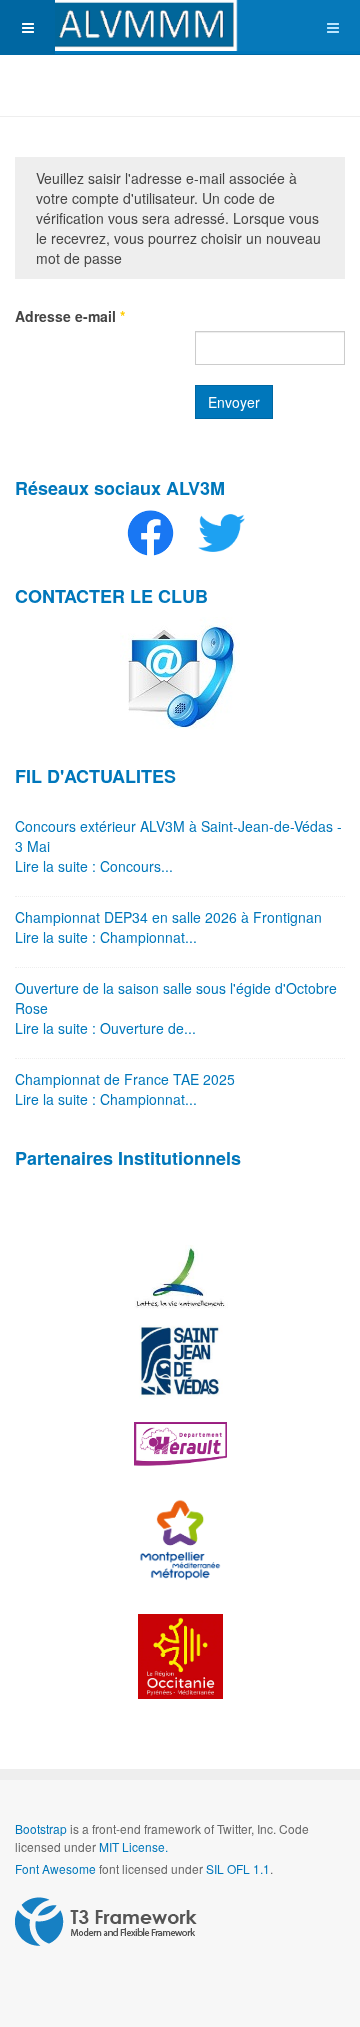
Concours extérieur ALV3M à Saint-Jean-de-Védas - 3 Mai (178, 836)
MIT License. (133, 1846)
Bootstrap (41, 1828)
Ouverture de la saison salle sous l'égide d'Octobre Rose (176, 998)
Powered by (106, 1922)
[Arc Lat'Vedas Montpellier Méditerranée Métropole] (180, 25)
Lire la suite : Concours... (94, 866)
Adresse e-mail (70, 316)
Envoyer (234, 402)
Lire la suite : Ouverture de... (105, 1028)
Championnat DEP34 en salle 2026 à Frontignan (168, 917)
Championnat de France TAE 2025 (125, 1079)
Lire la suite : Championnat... (106, 937)
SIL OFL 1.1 (238, 1868)
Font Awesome (55, 1868)
